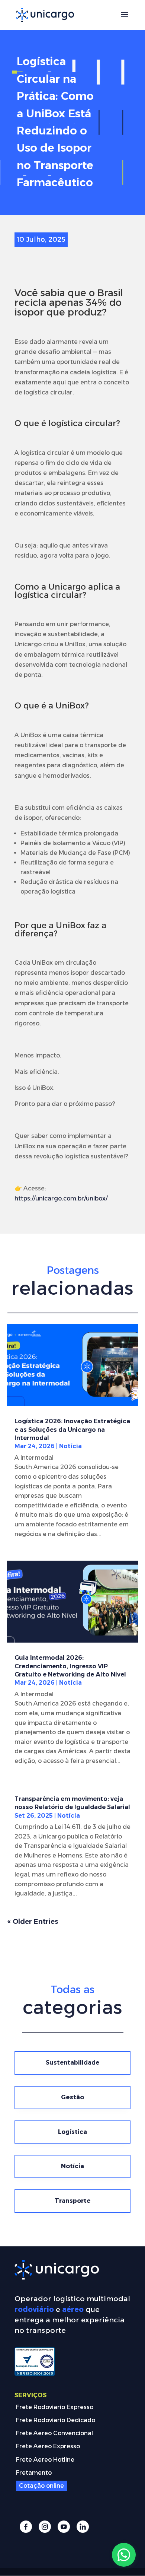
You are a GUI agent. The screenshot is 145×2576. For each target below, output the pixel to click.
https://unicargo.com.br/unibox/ (61, 1198)
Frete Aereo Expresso (48, 2446)
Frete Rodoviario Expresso (55, 2407)
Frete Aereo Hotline (45, 2460)
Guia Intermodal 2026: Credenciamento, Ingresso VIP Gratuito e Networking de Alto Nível (70, 1666)
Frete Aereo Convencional (54, 2433)
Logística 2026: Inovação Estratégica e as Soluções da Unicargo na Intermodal (72, 1430)
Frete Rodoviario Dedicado (56, 2420)
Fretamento (34, 2473)
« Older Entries (33, 1922)
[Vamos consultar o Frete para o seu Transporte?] (124, 2555)
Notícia (70, 1446)
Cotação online (41, 2486)
